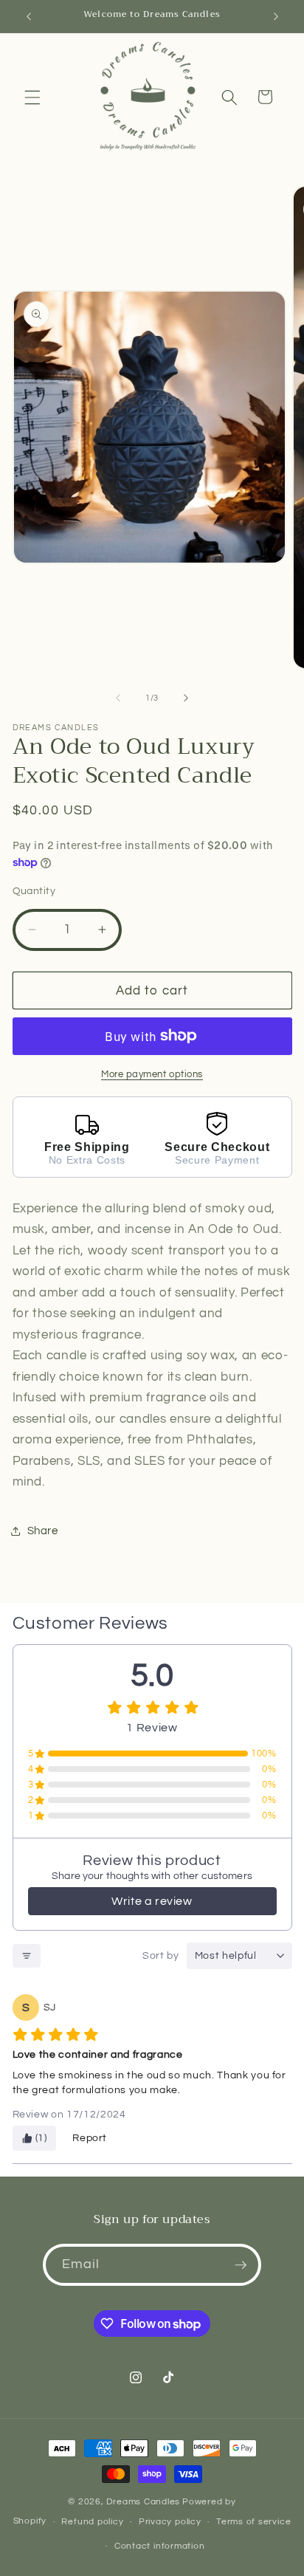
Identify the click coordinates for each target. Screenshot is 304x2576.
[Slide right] (186, 698)
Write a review (152, 1901)
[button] (32, 97)
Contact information (160, 2546)
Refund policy (92, 2522)
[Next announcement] (276, 16)
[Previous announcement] (29, 16)
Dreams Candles (143, 2502)
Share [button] (43, 1531)
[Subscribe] (241, 2265)
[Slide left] (118, 698)
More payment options (152, 1074)
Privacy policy (170, 2522)
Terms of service (253, 2522)
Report (90, 2138)
